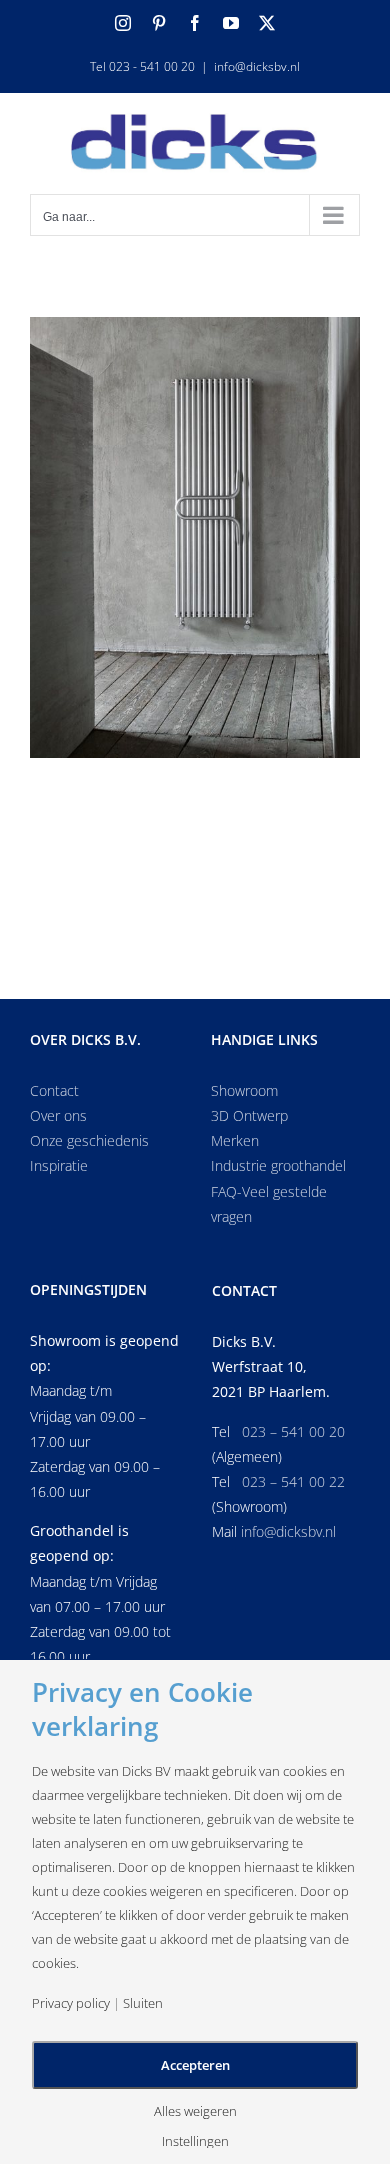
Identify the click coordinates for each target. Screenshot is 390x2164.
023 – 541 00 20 (293, 1431)
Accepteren (195, 2065)
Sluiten (143, 2003)
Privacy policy (71, 2003)
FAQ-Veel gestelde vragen (269, 1204)
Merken (235, 1140)
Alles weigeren (195, 2111)
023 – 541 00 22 (293, 1481)
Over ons (58, 1115)
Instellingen (195, 2141)
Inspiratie (59, 1165)
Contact (54, 1090)
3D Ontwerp (249, 1115)
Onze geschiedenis (89, 1140)
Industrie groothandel (278, 1165)
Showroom (244, 1090)
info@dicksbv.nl (257, 66)
